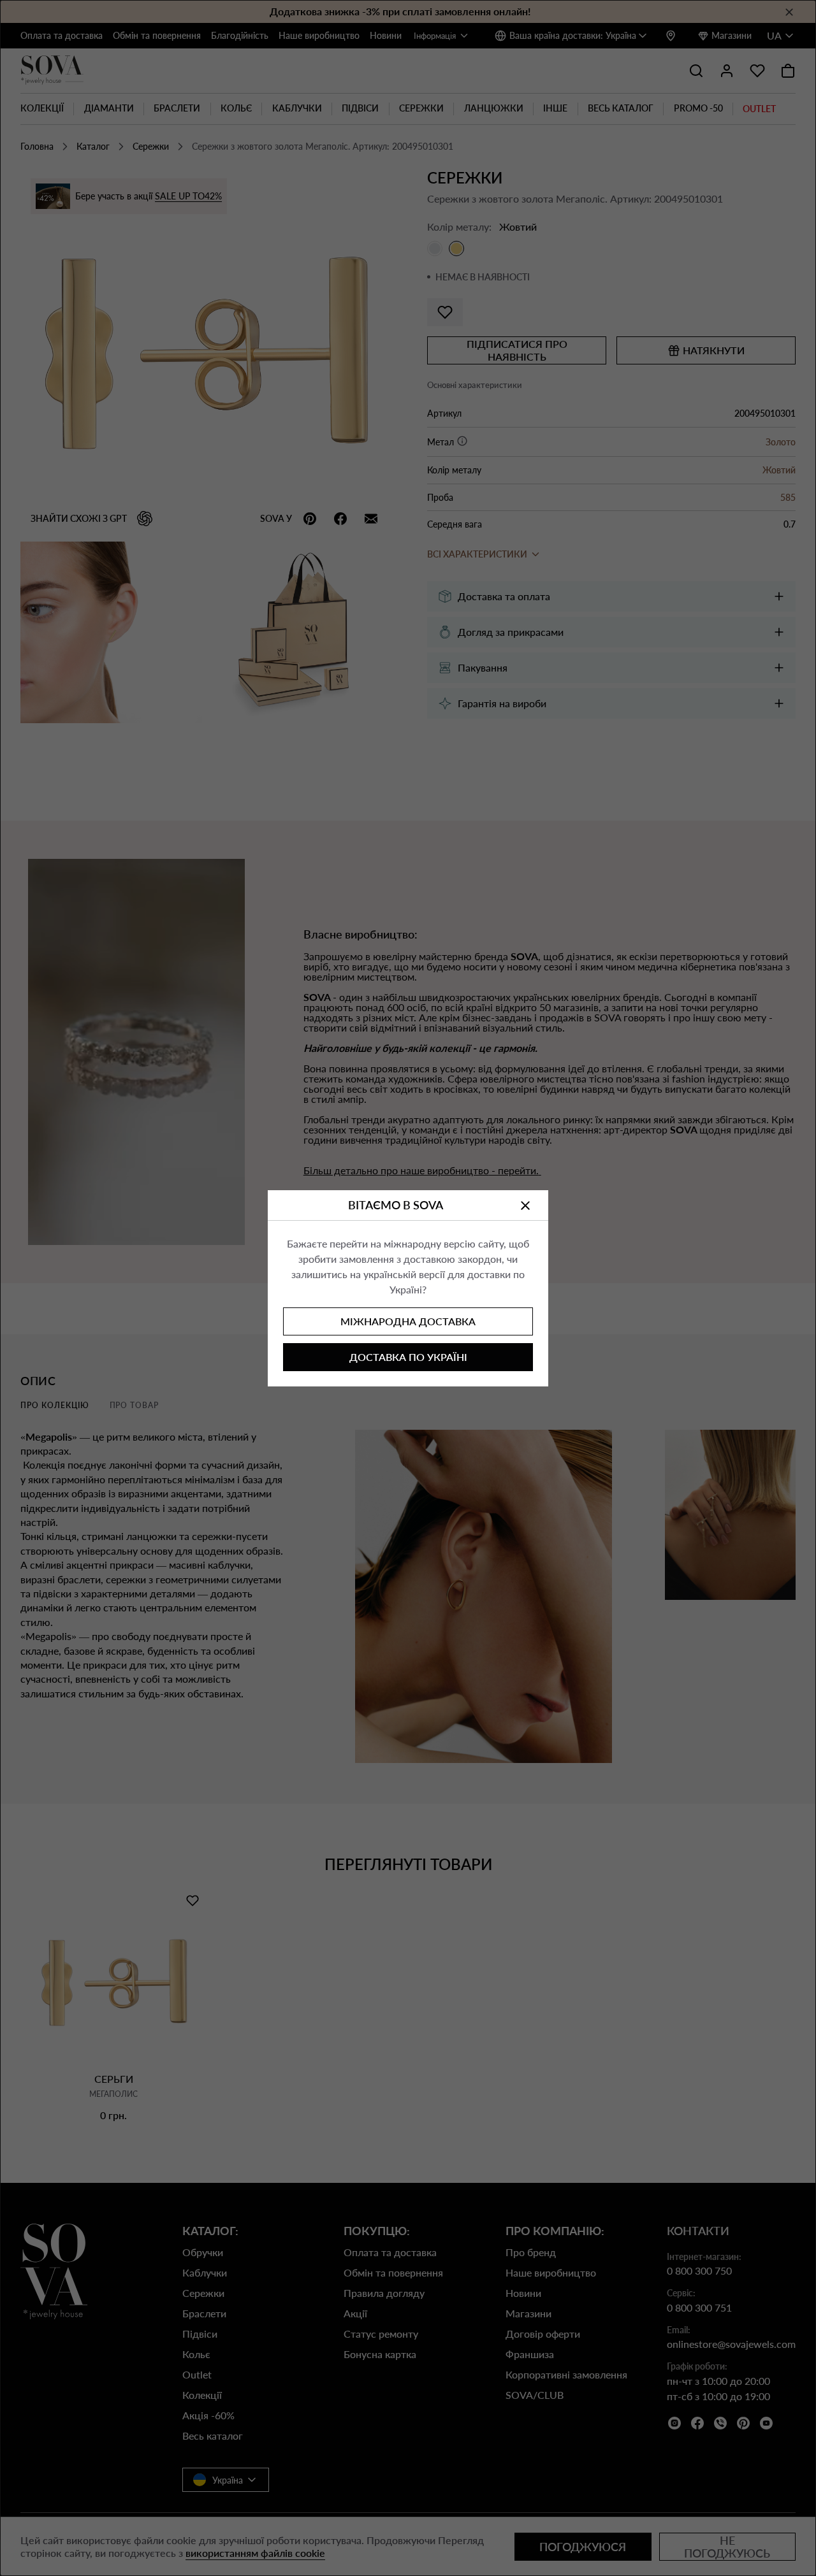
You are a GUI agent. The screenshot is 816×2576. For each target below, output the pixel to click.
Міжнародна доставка (408, 1321)
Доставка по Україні (408, 1357)
